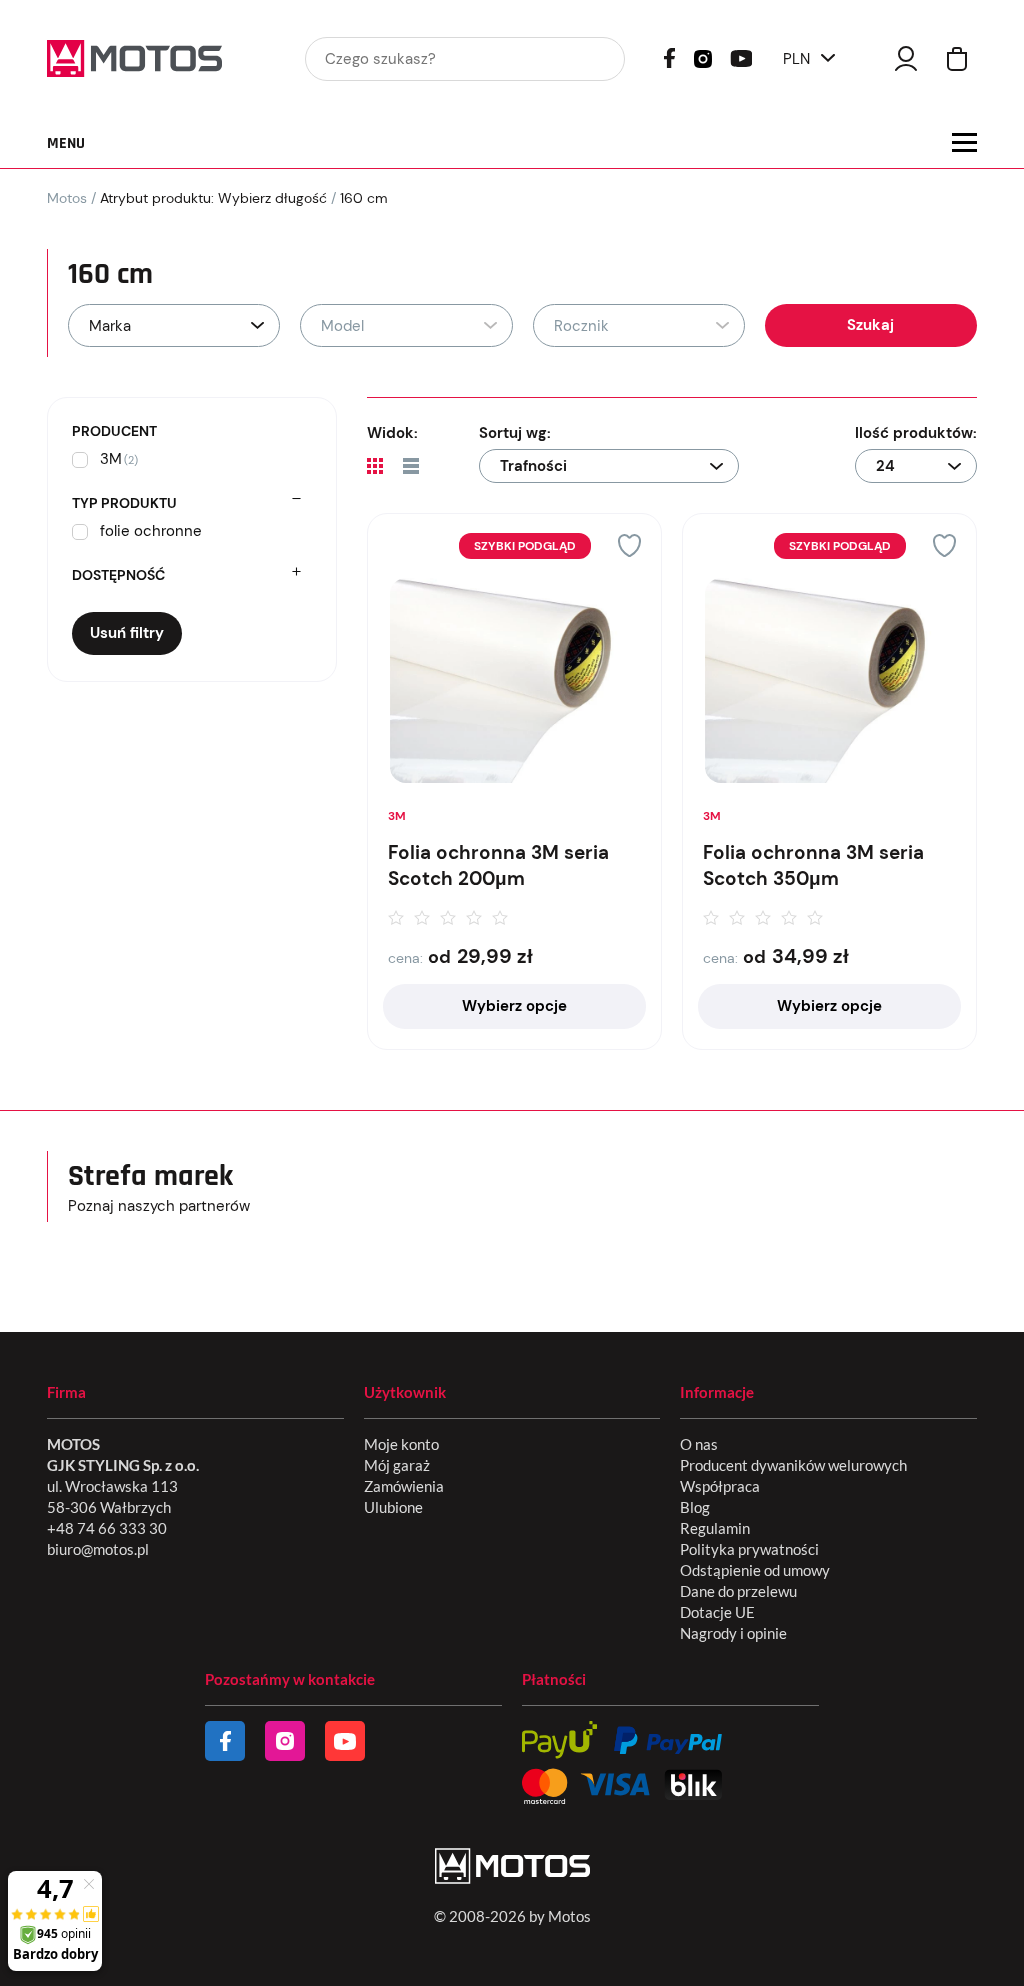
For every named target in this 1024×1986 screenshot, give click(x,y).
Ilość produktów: (916, 433)
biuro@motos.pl (98, 1549)
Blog (695, 1507)
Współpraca (720, 1486)
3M (397, 816)
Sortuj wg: (515, 433)
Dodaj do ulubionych (629, 545)
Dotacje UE (717, 1612)
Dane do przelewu (738, 1591)
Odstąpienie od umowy (755, 1570)
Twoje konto (906, 58)
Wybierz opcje (514, 1006)
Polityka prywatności (749, 1549)
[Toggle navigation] (964, 142)
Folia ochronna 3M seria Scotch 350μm (813, 866)
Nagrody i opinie (733, 1633)
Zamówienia (404, 1486)
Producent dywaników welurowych (793, 1465)
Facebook (669, 58)
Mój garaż (397, 1465)
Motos (67, 198)
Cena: (405, 958)
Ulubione (393, 1507)
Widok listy (411, 466)
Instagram (703, 57)
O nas (699, 1444)
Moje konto (401, 1444)
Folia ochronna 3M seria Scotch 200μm (498, 866)
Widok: (392, 433)
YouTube (741, 56)
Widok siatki (375, 466)
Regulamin (715, 1528)
